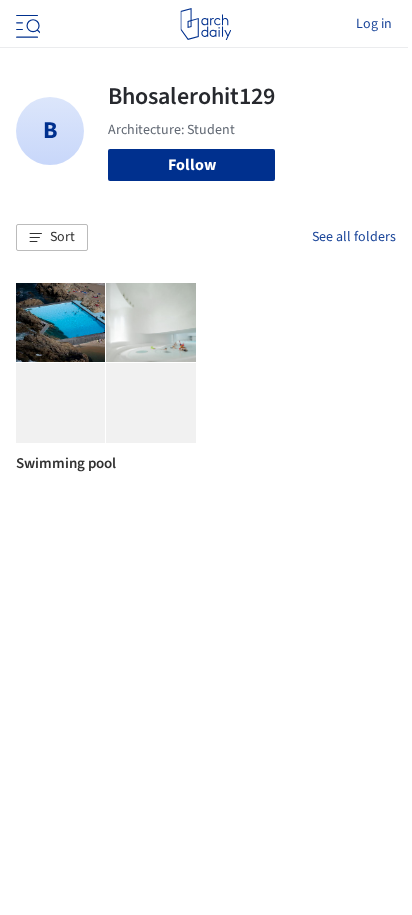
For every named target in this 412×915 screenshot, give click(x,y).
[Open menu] (26, 24)
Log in (374, 24)
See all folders (354, 237)
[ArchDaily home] (205, 24)
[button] (52, 238)
